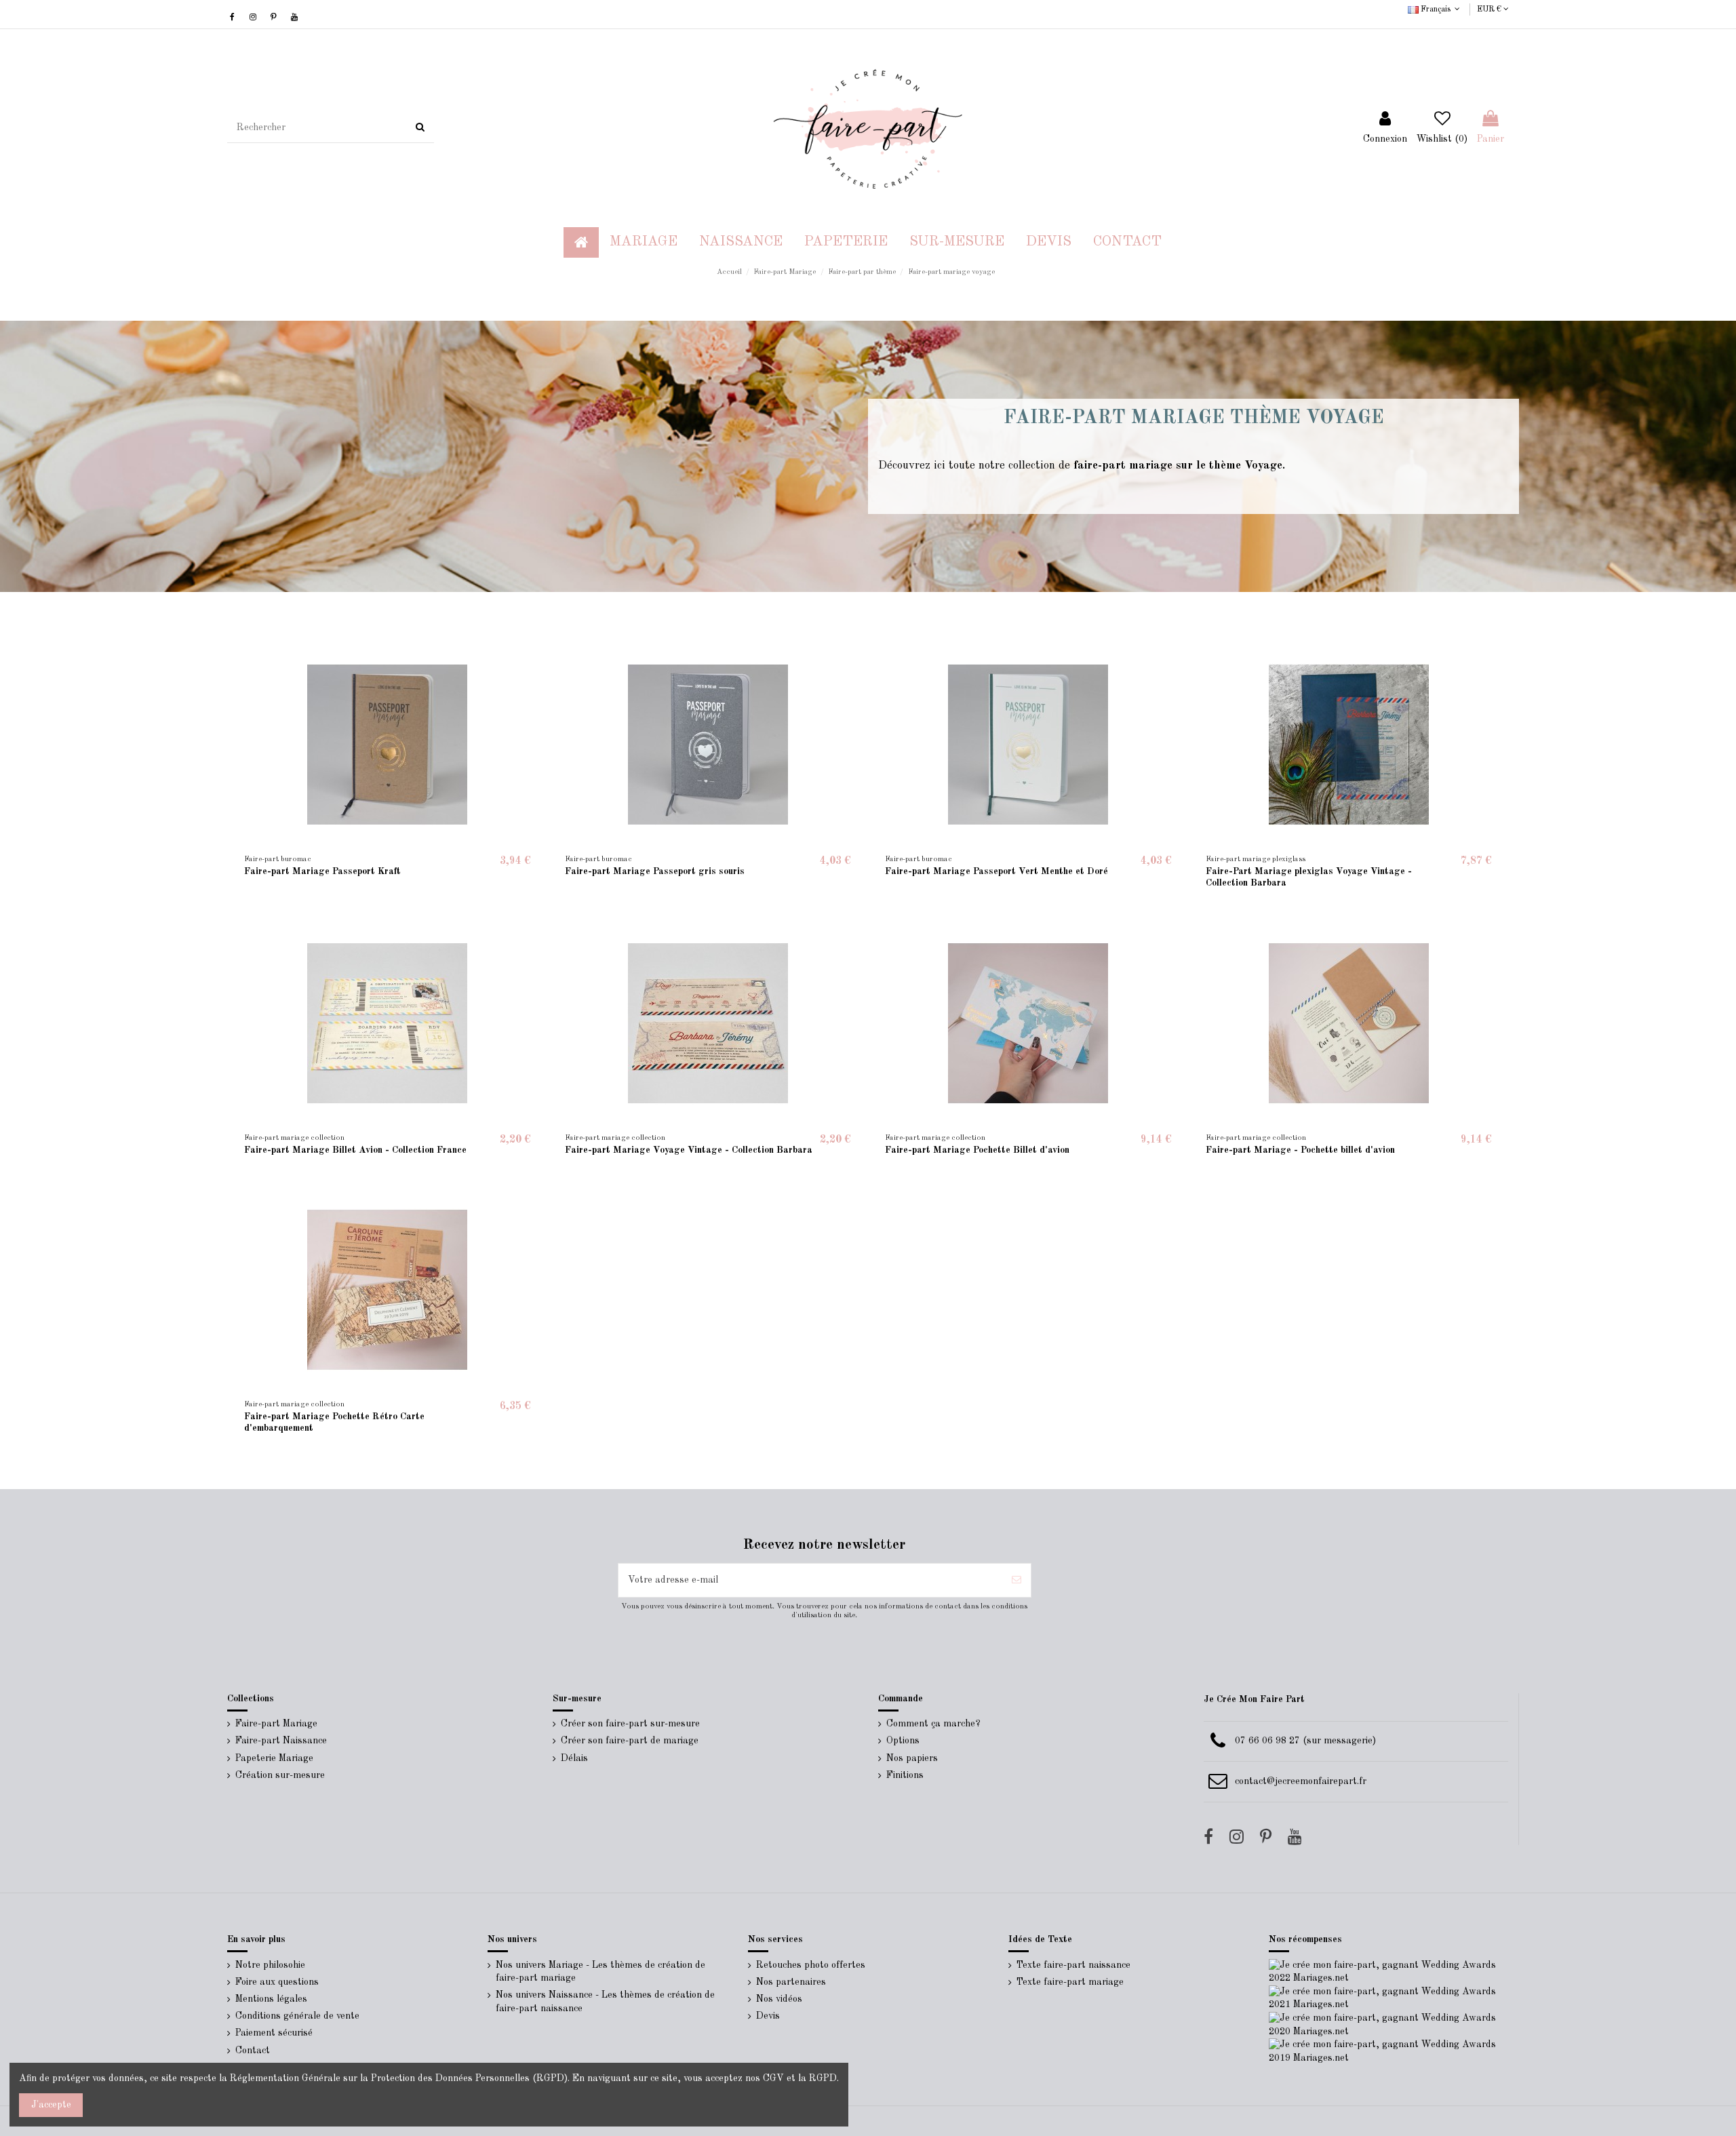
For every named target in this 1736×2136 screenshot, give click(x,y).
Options (903, 1741)
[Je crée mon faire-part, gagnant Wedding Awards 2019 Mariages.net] (1389, 2051)
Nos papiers (912, 1758)
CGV (773, 2078)
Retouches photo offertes (811, 1965)
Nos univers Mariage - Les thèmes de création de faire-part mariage (600, 1972)
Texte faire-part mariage (1070, 1982)
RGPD (823, 2078)
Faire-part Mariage (276, 1724)
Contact (253, 2051)
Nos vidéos (779, 1999)
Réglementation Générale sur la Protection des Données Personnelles (380, 2078)
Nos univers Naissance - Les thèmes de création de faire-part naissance (605, 2002)
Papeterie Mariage (274, 1758)
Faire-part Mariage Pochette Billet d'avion (977, 1150)
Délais (574, 1758)
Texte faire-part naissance (1073, 1965)
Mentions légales (271, 1999)
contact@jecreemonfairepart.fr (1301, 1781)
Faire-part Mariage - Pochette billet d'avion (1300, 1150)
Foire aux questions (277, 1982)
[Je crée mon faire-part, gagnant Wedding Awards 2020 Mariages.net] (1389, 2025)
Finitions (905, 1775)
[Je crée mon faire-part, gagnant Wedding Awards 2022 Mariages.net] (1389, 1971)
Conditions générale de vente (297, 2016)
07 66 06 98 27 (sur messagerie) (1305, 1741)
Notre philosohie (270, 1965)
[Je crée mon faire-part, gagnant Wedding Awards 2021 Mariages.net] (1389, 1998)
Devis (768, 2016)
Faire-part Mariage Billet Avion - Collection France (355, 1150)
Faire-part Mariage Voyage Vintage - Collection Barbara (689, 1150)
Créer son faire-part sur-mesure (630, 1724)
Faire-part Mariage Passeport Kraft (322, 871)
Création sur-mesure (280, 1775)
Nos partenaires (791, 1982)
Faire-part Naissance (281, 1741)
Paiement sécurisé (274, 2033)
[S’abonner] (1017, 1580)
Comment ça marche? (933, 1724)
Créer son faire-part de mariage (630, 1741)
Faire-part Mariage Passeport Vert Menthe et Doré (997, 871)
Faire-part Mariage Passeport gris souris (655, 871)
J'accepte (51, 2105)
